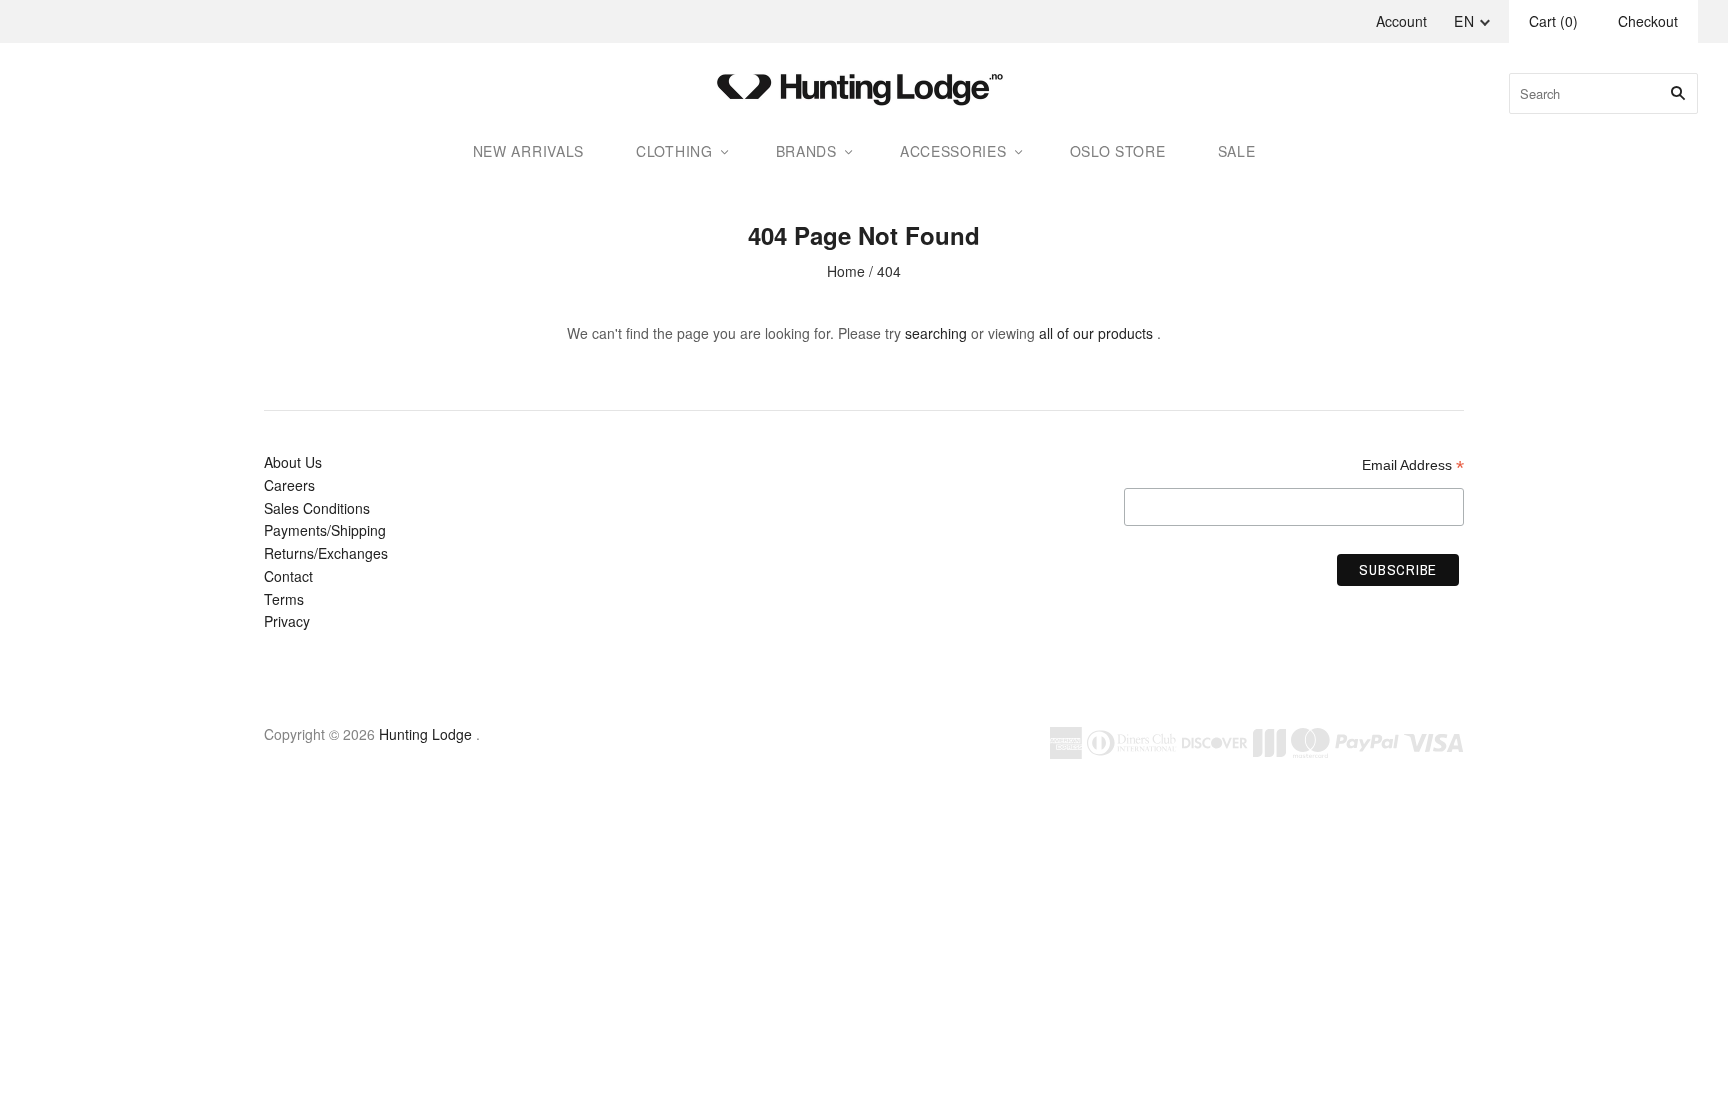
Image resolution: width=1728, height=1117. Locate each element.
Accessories (953, 151)
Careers (289, 485)
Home (846, 271)
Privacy (287, 621)
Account (1401, 21)
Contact (288, 576)
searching (936, 333)
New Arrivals (528, 151)
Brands (806, 151)
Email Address (1413, 465)
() (1553, 21)
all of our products (1096, 333)
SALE (1237, 151)
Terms (284, 599)
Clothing (674, 151)
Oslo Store (1118, 151)
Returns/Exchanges (326, 553)
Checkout (1648, 21)
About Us (293, 462)
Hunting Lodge (425, 734)
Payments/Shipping (325, 530)
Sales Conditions (317, 508)
